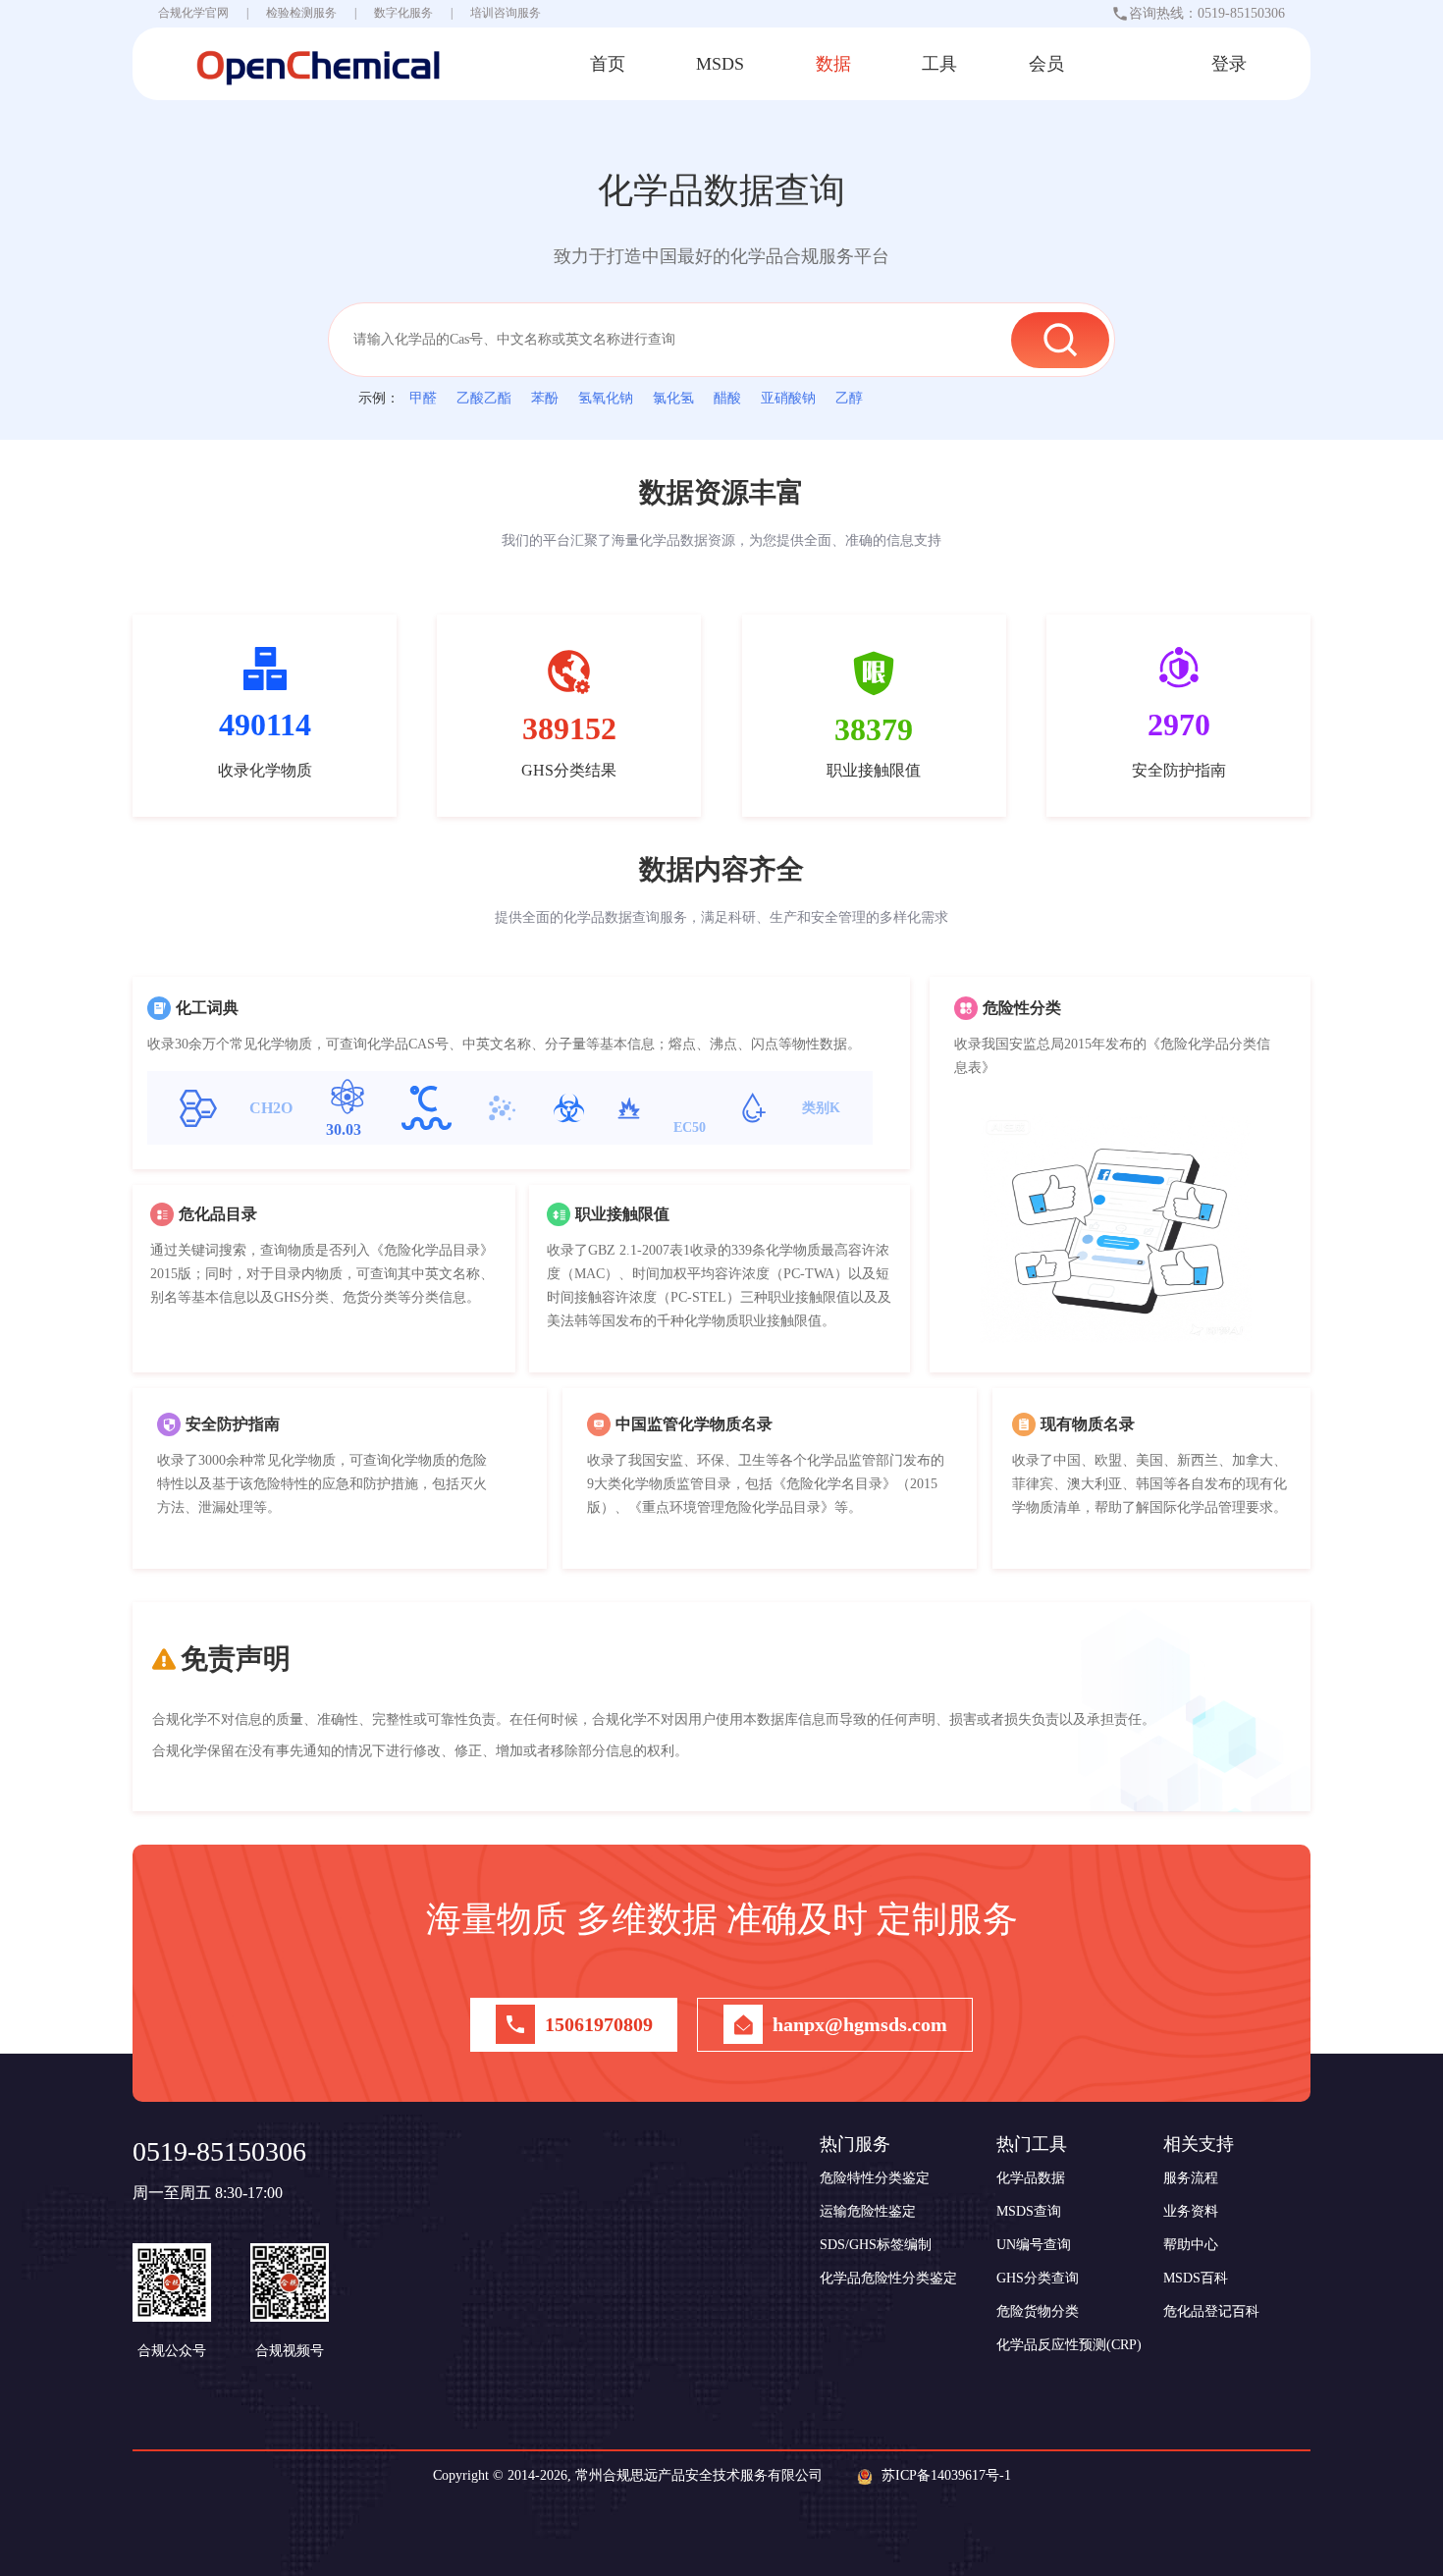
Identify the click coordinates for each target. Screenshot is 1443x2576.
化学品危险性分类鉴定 (888, 2278)
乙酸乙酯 (484, 398)
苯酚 (545, 398)
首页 (608, 64)
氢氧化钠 (606, 398)
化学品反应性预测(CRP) (1069, 2345)
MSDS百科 (1196, 2278)
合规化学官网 (193, 13)
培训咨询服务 (506, 13)
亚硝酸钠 (788, 398)
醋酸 (727, 398)
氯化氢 (673, 398)
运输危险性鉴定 (868, 2211)
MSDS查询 (1029, 2211)
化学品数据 (1031, 2178)
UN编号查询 (1034, 2245)
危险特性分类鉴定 (875, 2178)
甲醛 (423, 398)
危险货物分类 (1038, 2311)
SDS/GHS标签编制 (876, 2245)
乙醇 (849, 398)
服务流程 (1191, 2178)
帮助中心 (1191, 2245)
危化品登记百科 (1211, 2311)
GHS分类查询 (1038, 2278)
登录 (1229, 64)
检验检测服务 (301, 13)
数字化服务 (403, 13)
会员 (1046, 64)
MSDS (720, 64)
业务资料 (1191, 2211)
